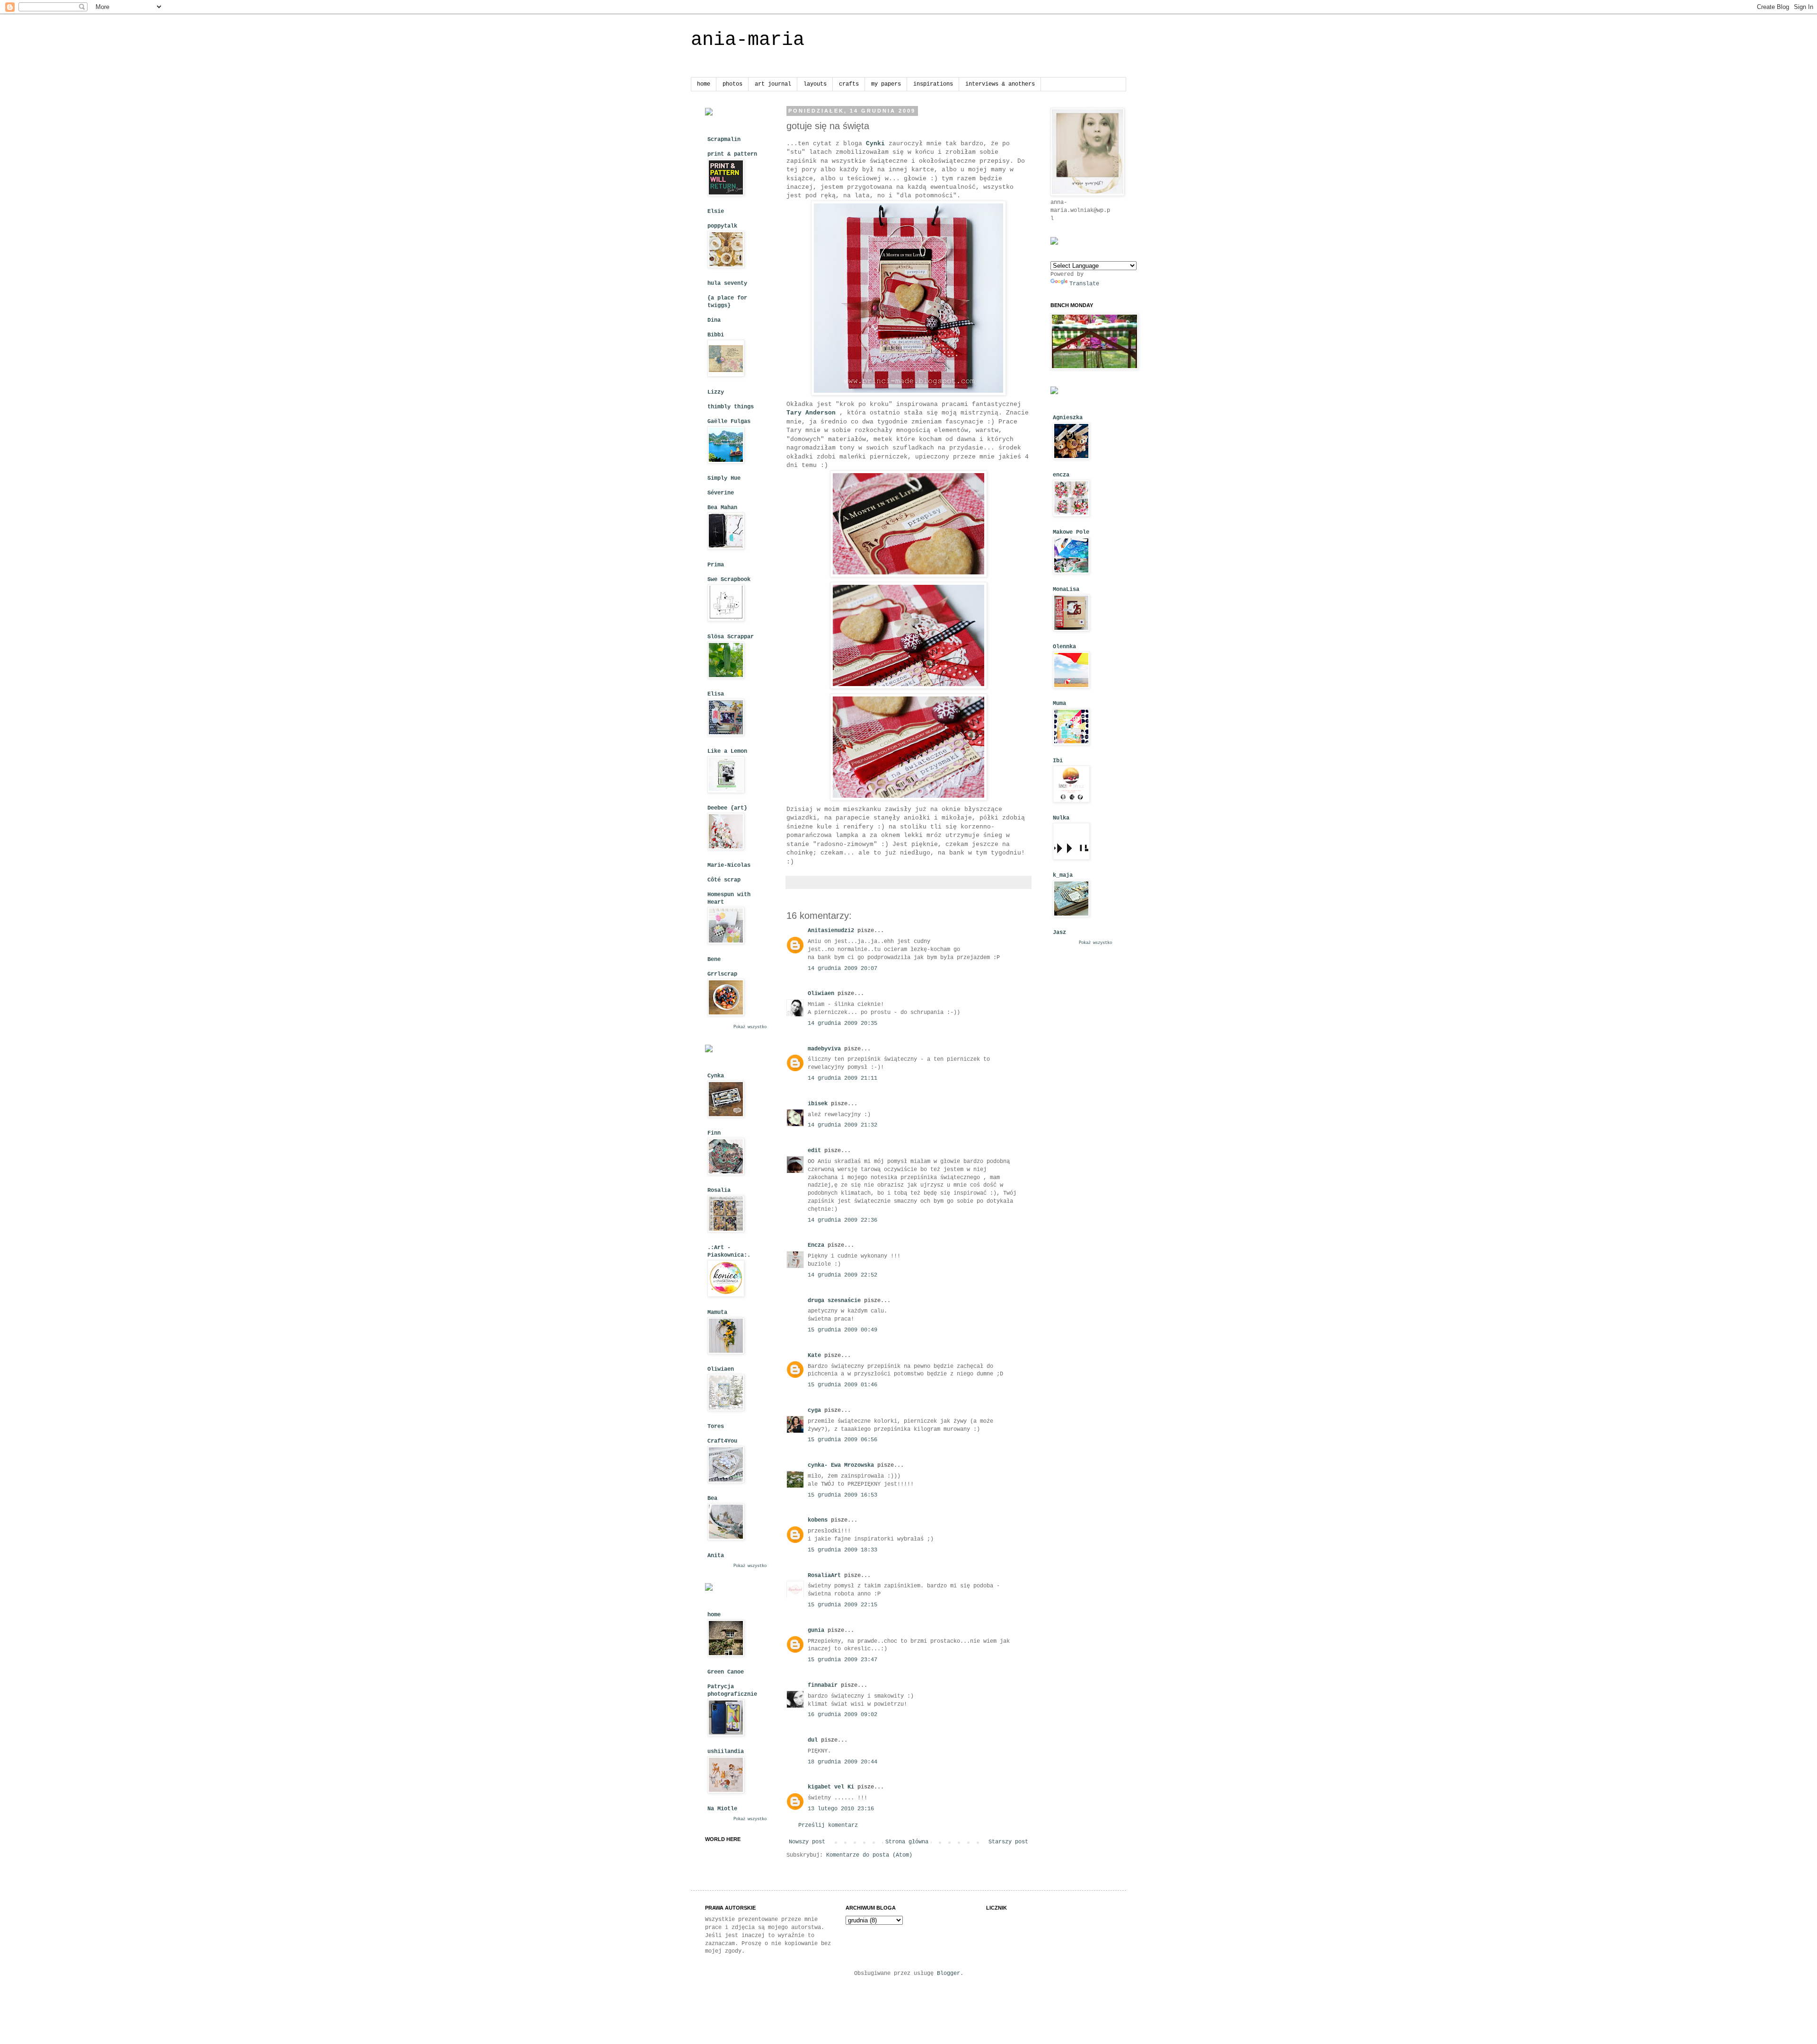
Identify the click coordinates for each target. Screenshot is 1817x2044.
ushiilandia (726, 1752)
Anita (716, 1556)
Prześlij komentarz (828, 1825)
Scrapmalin (724, 140)
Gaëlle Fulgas (729, 422)
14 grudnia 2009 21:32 (842, 1125)
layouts (815, 84)
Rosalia (719, 1190)
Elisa (716, 694)
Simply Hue (724, 478)
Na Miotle (722, 1809)
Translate (1084, 284)
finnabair (823, 1685)
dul (813, 1740)
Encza (816, 1245)
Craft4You (722, 1441)
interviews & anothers (1000, 84)
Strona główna (907, 1842)
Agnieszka (1068, 418)
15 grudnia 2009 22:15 (842, 1605)
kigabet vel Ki (831, 1787)
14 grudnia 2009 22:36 (842, 1220)
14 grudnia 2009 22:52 (842, 1275)
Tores (716, 1427)
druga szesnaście (834, 1301)
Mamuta (717, 1313)
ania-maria (748, 40)
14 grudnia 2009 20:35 (842, 1023)
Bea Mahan (722, 508)
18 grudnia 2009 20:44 (842, 1762)
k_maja (1063, 875)
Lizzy (716, 392)
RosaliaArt (824, 1576)
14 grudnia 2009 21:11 (842, 1078)
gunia (816, 1630)
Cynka (716, 1076)
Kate (814, 1356)
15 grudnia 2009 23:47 (842, 1660)
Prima (716, 565)
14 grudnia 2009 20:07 (842, 969)
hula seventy (727, 283)
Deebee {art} (727, 808)
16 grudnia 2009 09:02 (842, 1715)
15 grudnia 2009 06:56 (842, 1440)
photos (732, 84)
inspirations (933, 84)
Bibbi (716, 335)
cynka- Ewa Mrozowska (841, 1465)
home (704, 84)
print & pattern (732, 154)
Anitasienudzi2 (831, 931)
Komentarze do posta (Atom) (869, 1855)
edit (814, 1151)
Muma (1059, 704)
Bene (714, 960)
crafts (849, 84)
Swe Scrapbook (729, 580)
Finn (714, 1133)
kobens (818, 1520)
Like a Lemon (727, 751)
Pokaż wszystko (750, 1027)
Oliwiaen (821, 994)
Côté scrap (724, 880)
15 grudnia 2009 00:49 (842, 1330)
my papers (886, 84)
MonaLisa (1066, 590)
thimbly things (731, 407)
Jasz (1059, 933)
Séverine (721, 493)
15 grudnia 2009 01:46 (842, 1385)
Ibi (1058, 761)
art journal (773, 84)
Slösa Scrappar (731, 637)
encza (1061, 475)
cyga (814, 1410)
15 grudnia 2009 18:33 (842, 1550)
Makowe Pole (1071, 532)
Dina (714, 320)
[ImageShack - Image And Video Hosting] (709, 1051)
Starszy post (1008, 1842)
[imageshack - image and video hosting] (709, 114)
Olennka (1064, 647)
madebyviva (824, 1049)
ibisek (818, 1104)
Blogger (948, 1974)
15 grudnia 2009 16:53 (842, 1495)
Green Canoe (726, 1672)
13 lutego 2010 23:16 (841, 1809)
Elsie (716, 211)
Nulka (1061, 818)
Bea (712, 1498)
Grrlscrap (722, 974)
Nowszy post (807, 1842)
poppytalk (722, 226)
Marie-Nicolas (729, 865)
